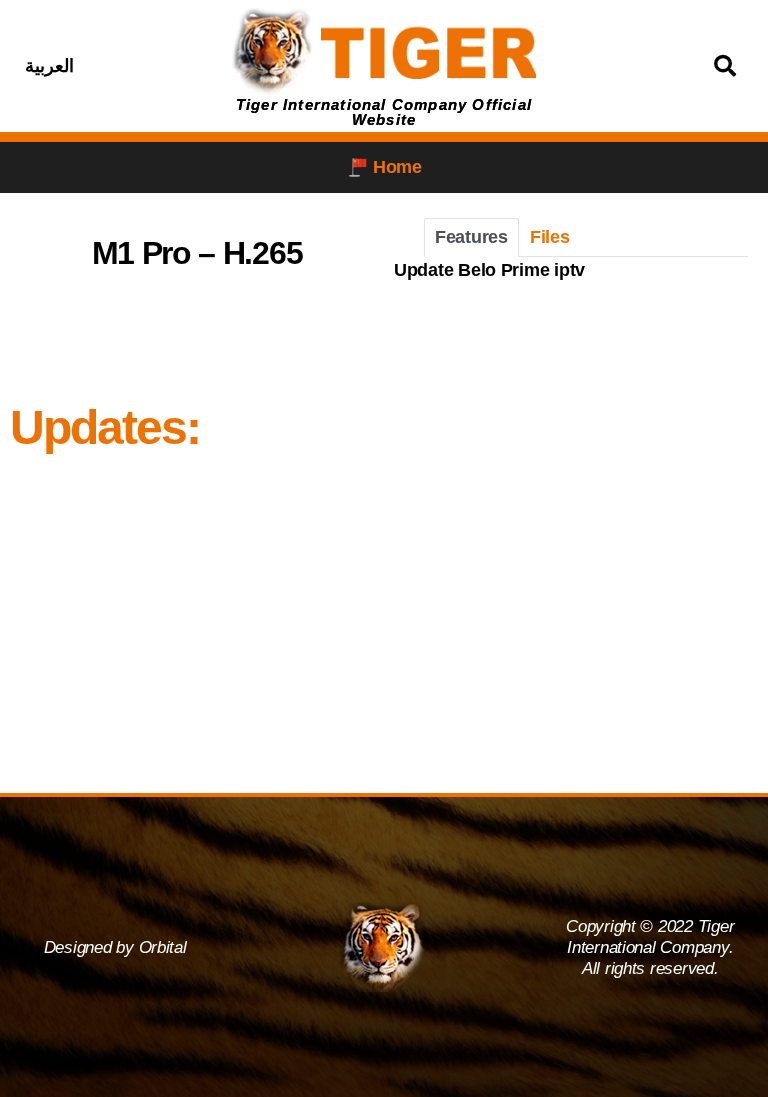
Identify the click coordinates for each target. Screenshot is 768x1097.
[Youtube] (206, 66)
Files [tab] (550, 237)
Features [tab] (471, 237)
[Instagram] (157, 66)
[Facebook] (107, 66)
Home (397, 167)
